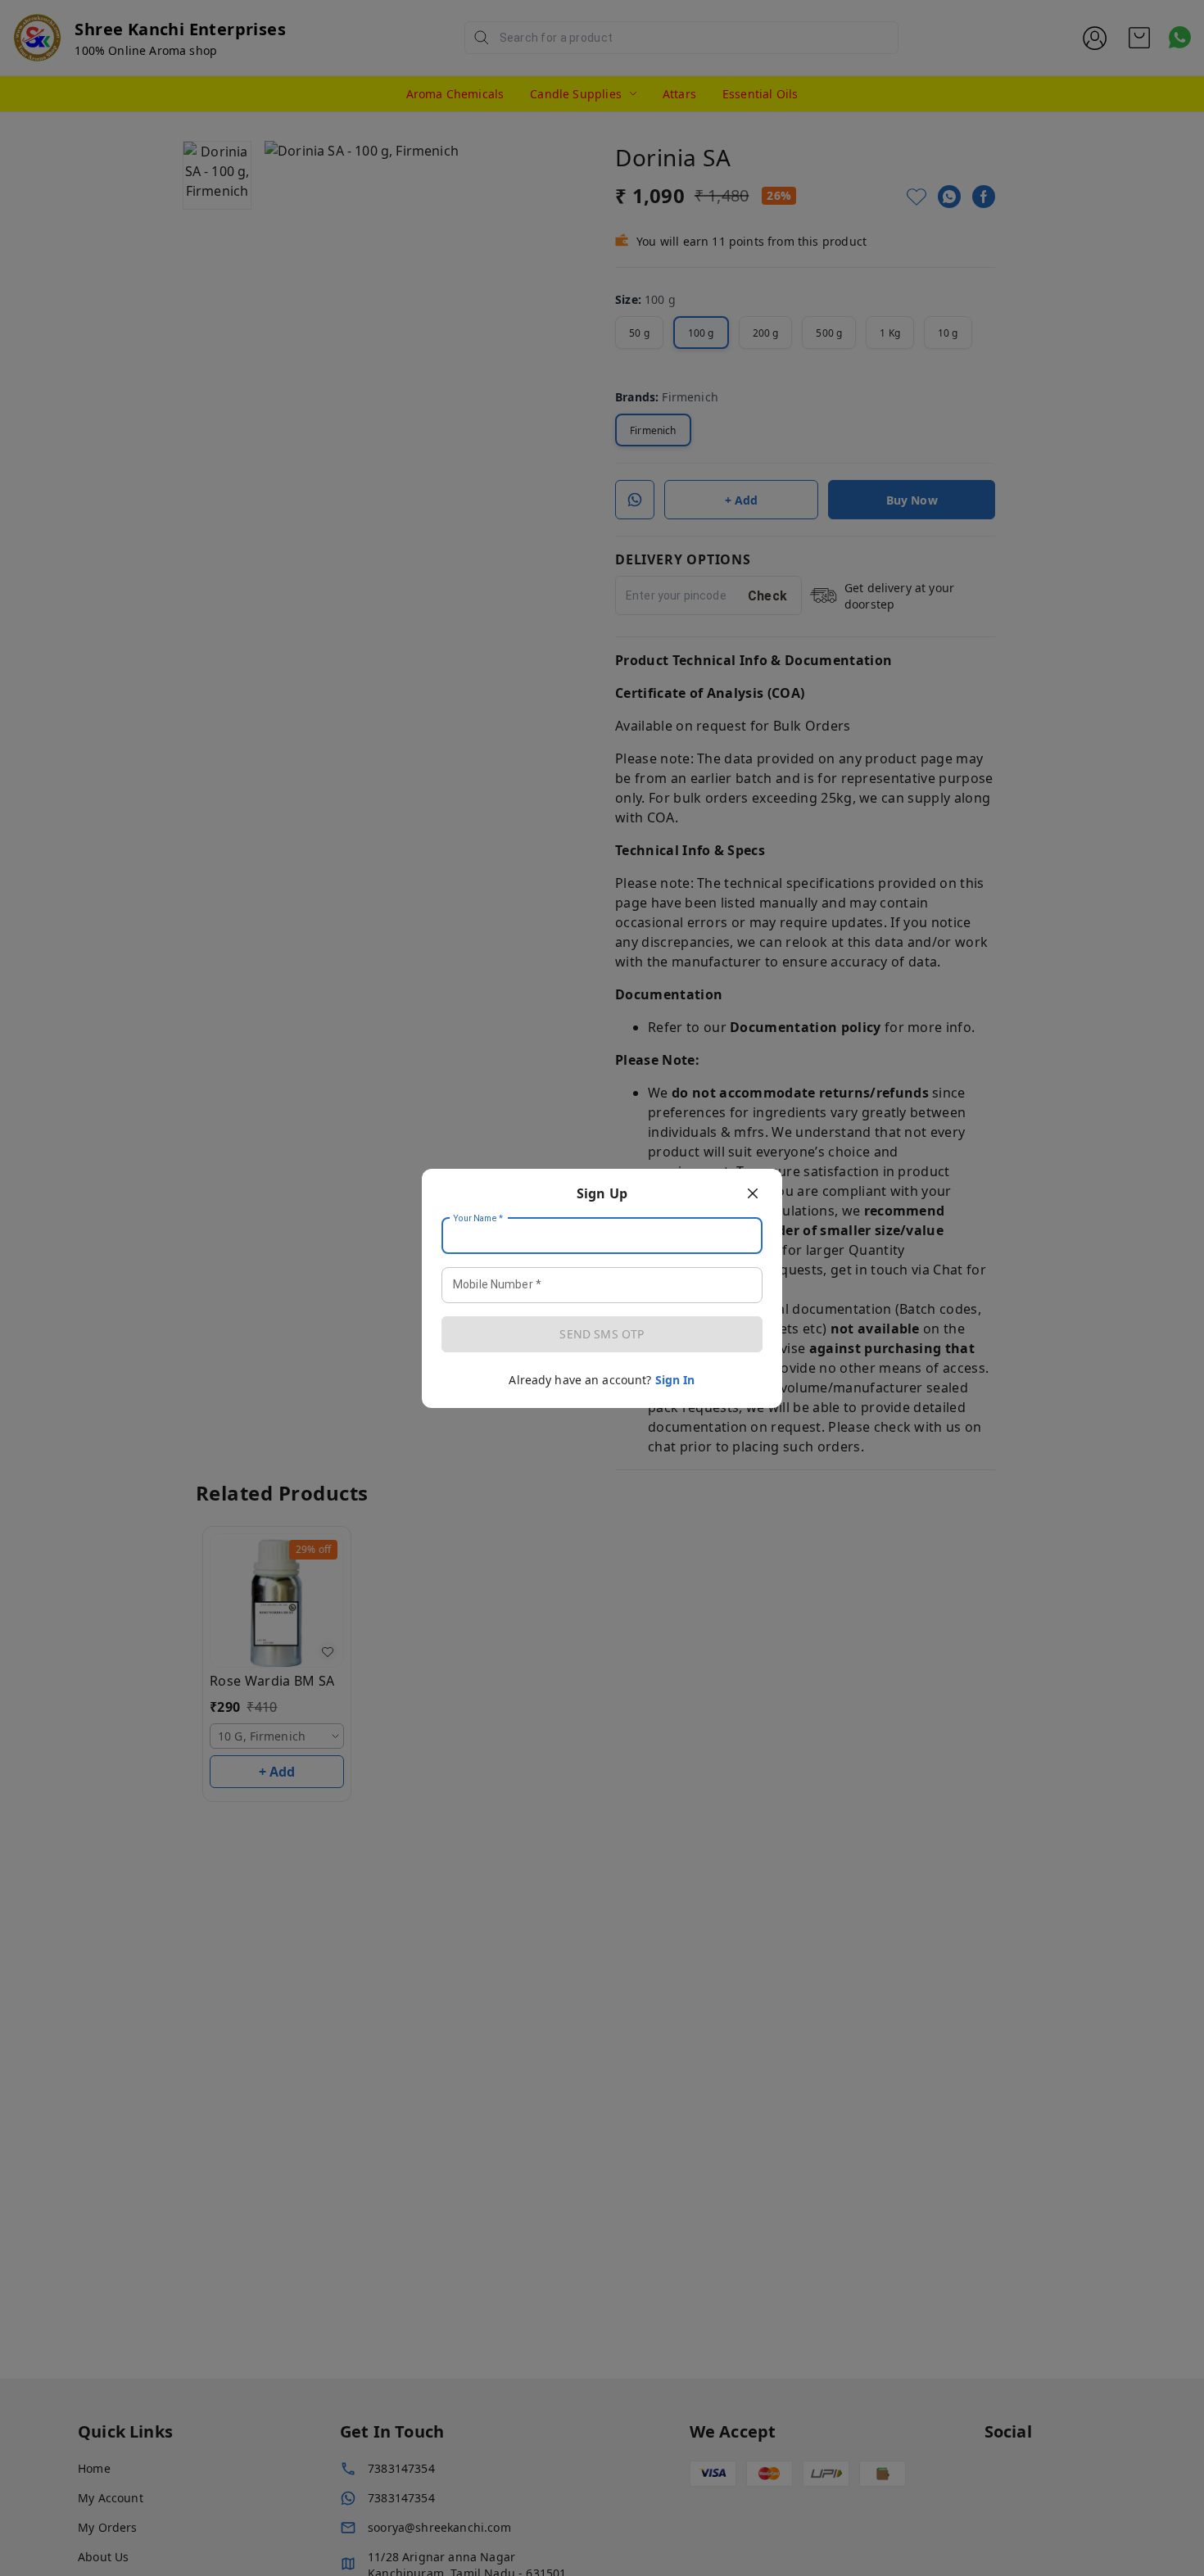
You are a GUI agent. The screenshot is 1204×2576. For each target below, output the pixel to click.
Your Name (478, 1218)
